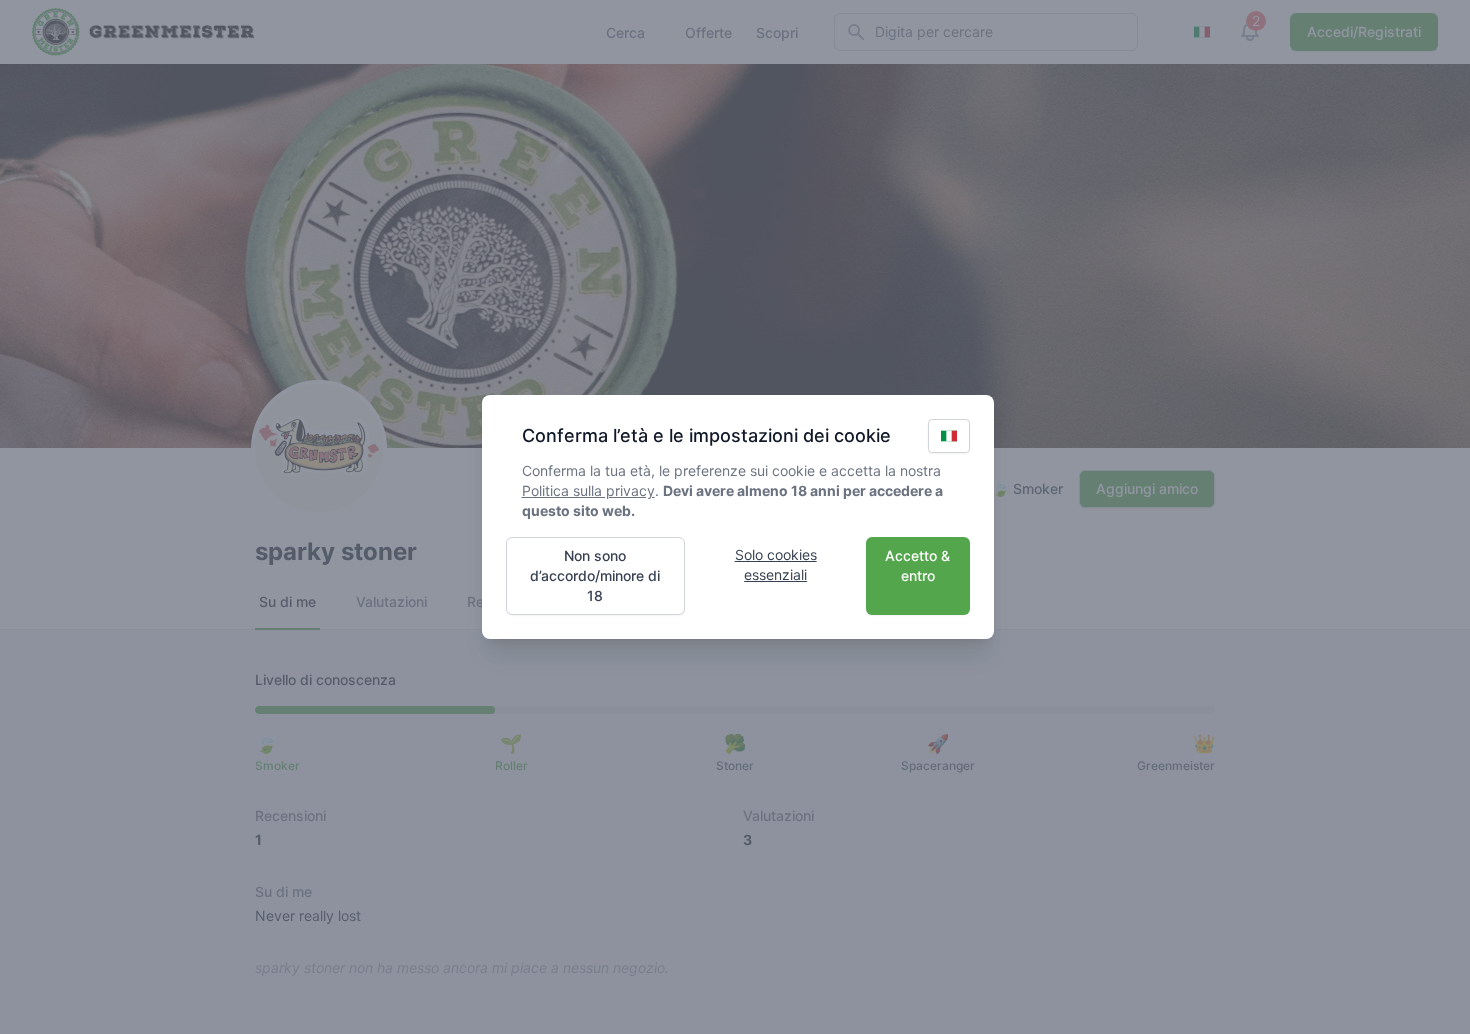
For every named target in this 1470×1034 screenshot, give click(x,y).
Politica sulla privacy (588, 490)
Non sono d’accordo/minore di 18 (595, 575)
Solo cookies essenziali (776, 564)
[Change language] (949, 436)
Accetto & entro (917, 565)
